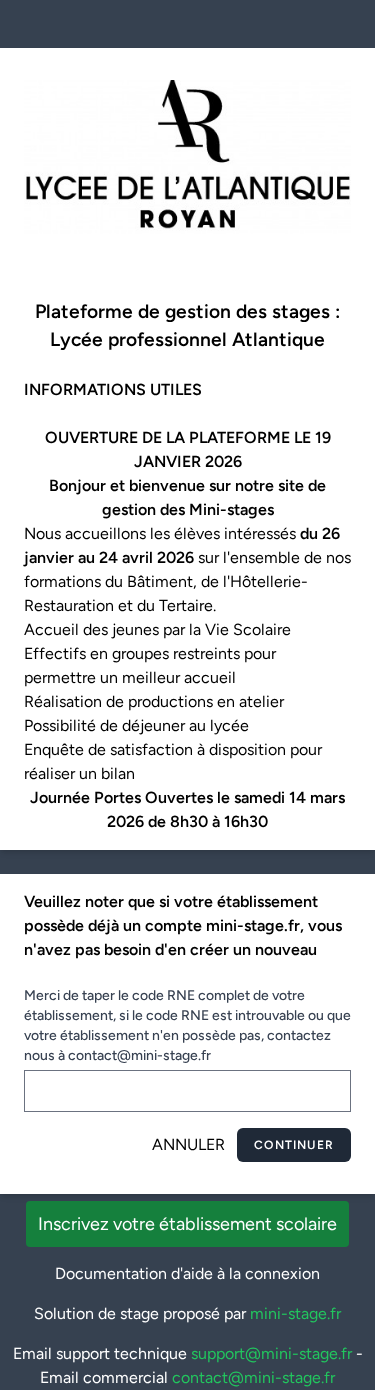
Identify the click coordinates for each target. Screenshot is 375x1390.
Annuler (188, 1144)
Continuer (294, 1145)
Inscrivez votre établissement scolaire (187, 1224)
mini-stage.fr (295, 1313)
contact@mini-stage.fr (253, 1377)
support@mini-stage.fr (271, 1353)
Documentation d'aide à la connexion (187, 1273)
